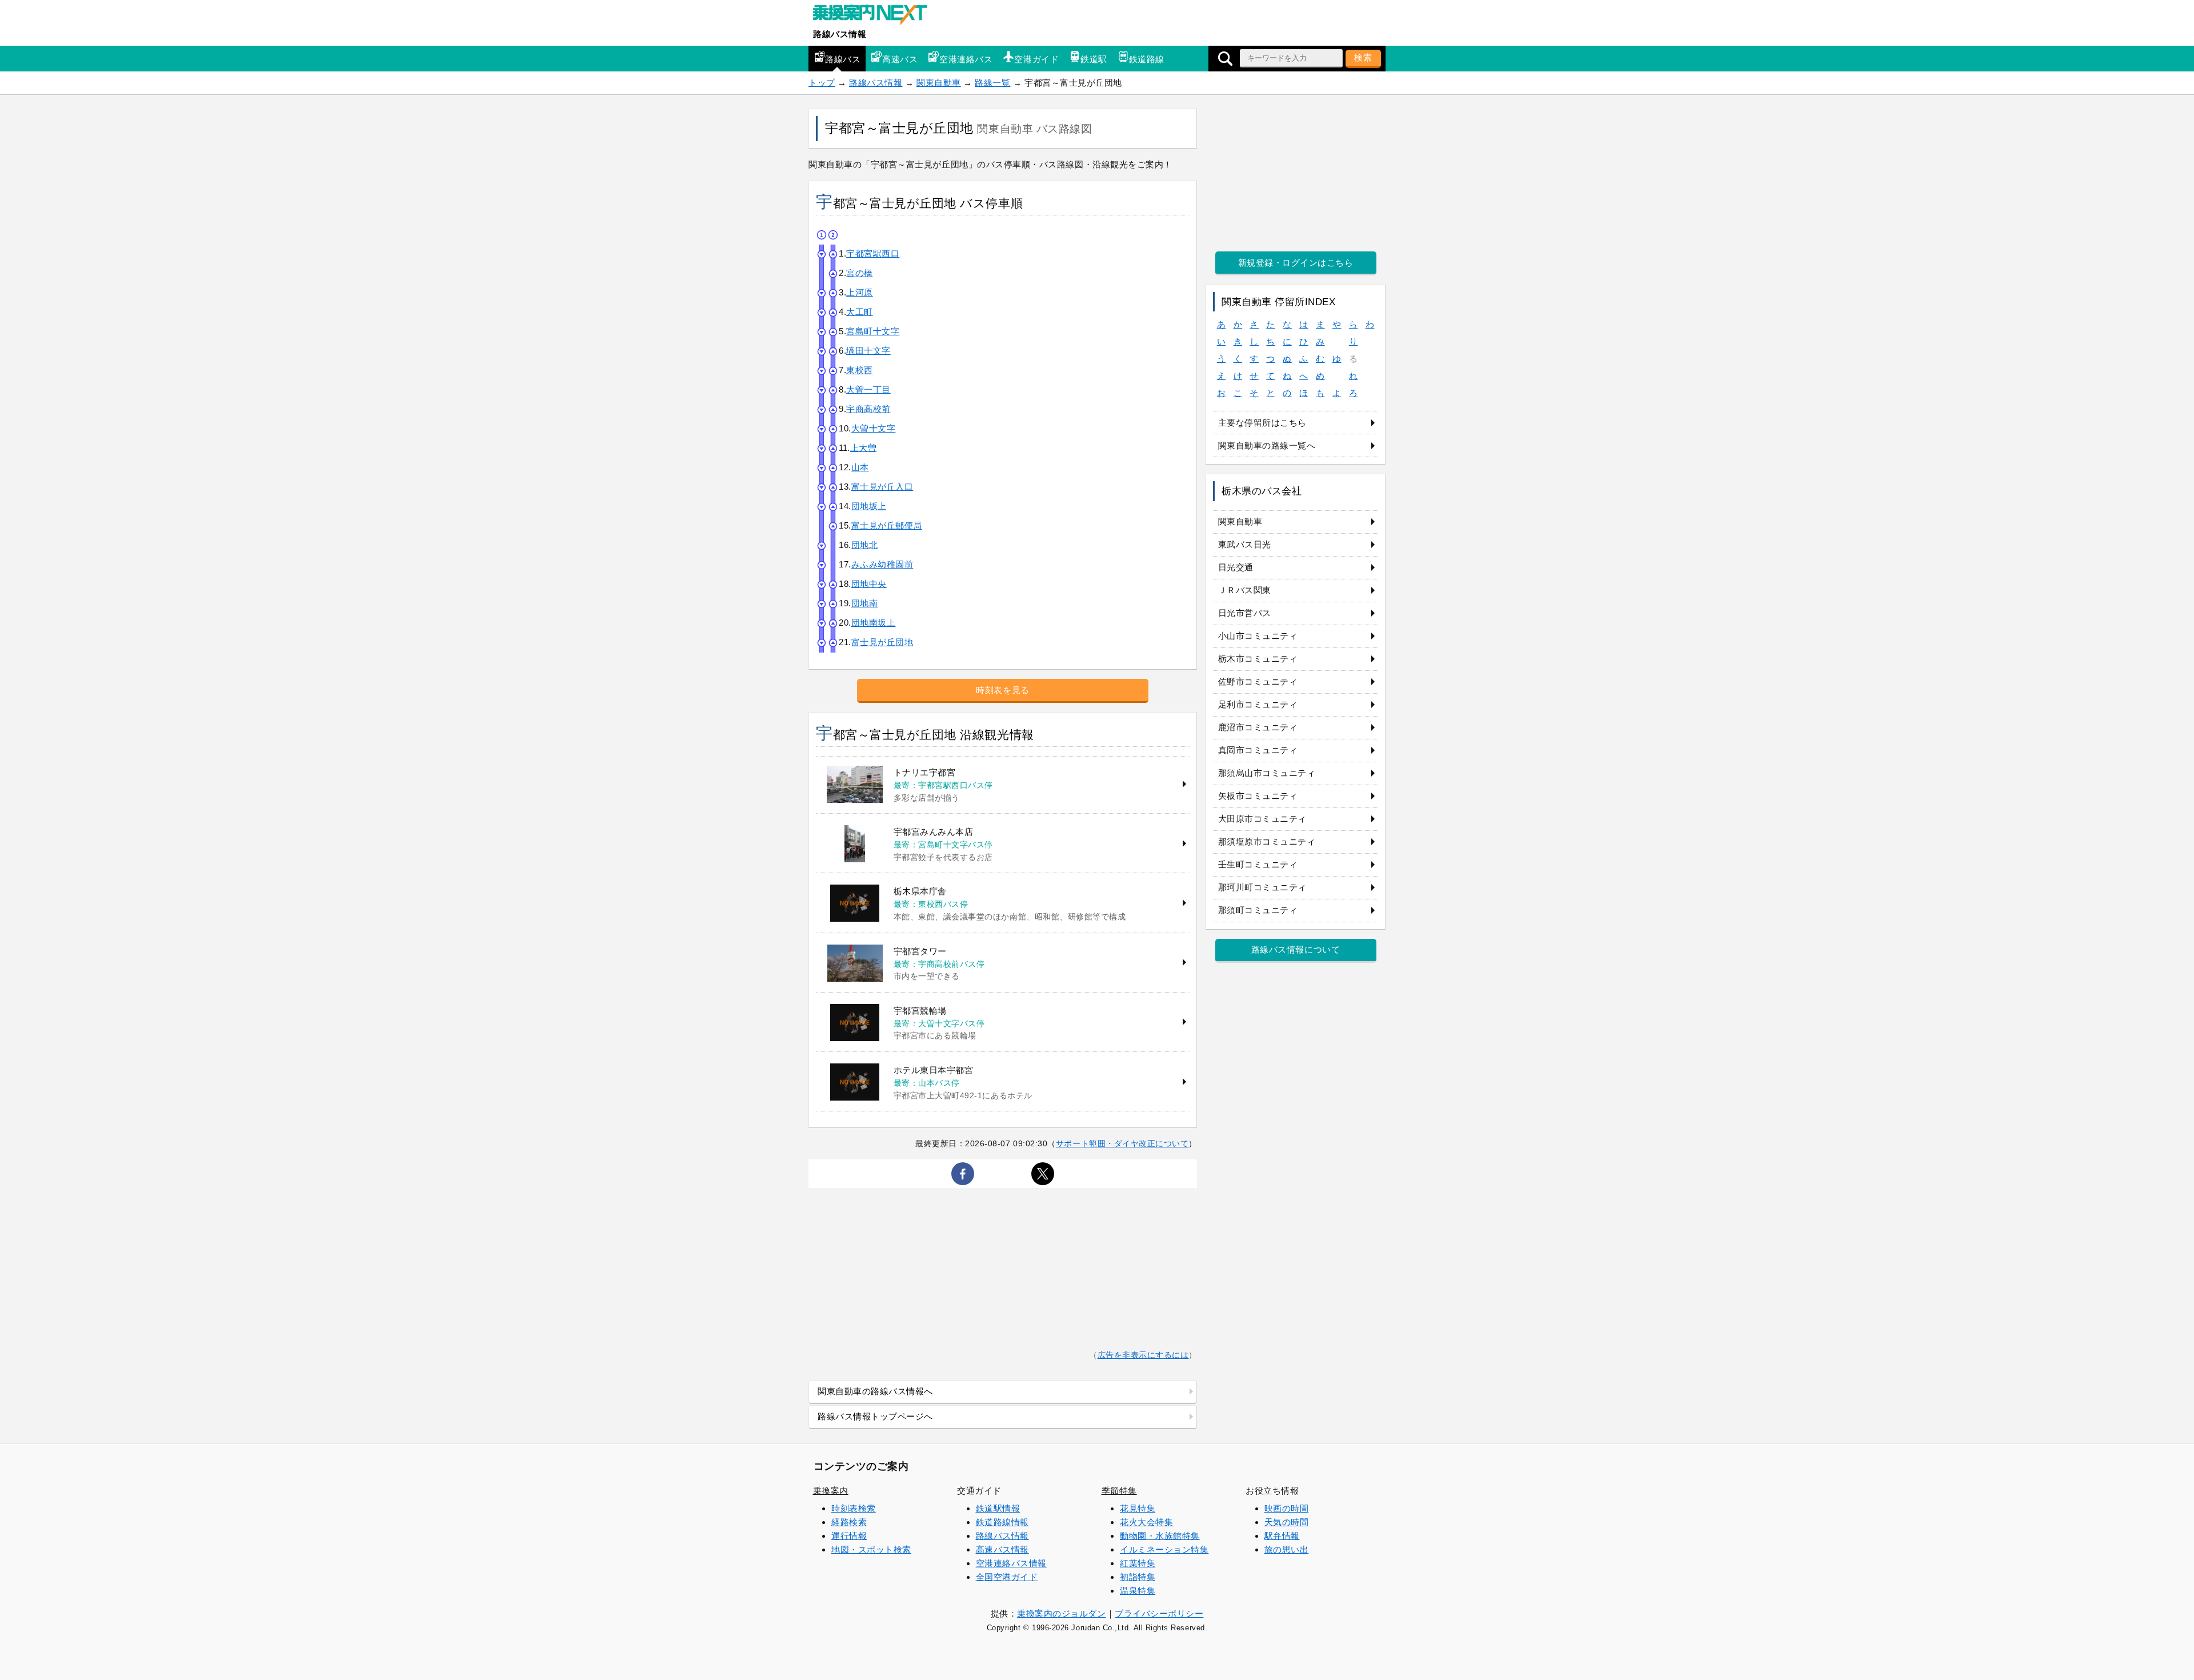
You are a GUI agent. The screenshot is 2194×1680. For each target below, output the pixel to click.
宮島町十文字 (873, 331)
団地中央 (869, 584)
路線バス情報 (840, 34)
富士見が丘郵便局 (887, 525)
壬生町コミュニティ (1258, 864)
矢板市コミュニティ (1258, 796)
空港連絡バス (966, 59)
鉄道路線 (1147, 59)
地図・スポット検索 (871, 1549)
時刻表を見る (1002, 690)
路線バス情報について (1296, 949)
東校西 (860, 370)
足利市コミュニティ (1258, 704)
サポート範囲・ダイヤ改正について (1122, 1143)
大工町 (860, 312)
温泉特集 (1138, 1591)
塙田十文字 (868, 351)
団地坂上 (869, 506)
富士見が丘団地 (882, 642)
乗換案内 (831, 1491)
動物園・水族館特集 (1160, 1536)
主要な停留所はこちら (1262, 423)
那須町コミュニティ (1258, 910)
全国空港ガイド (1007, 1577)
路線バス (843, 59)
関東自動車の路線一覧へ (1267, 445)
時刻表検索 (854, 1508)
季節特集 (1119, 1491)
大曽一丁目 (868, 389)
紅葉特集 (1138, 1563)
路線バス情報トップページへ (875, 1416)
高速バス (900, 59)
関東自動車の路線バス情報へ (875, 1391)
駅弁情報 (1282, 1536)
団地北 (865, 545)
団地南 (865, 603)
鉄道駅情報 (998, 1508)
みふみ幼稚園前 (882, 564)
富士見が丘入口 (882, 487)
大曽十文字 (874, 428)
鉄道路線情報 (1002, 1522)
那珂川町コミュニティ (1262, 887)
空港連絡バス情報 (1011, 1563)
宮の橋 (860, 273)
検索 (1363, 57)
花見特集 (1138, 1508)
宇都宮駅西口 (873, 253)
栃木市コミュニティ (1258, 659)
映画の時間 (1287, 1508)
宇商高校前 (868, 409)
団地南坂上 (874, 623)
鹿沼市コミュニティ (1258, 727)
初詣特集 (1138, 1577)
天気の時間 (1287, 1522)
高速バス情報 (1002, 1549)
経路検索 (849, 1522)
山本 (860, 467)
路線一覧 (992, 83)
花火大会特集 (1146, 1522)
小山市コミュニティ (1258, 636)
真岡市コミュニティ (1258, 750)
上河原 (860, 292)
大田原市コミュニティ (1262, 819)
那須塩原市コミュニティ (1267, 841)
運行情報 (849, 1536)
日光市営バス (1245, 613)
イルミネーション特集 (1164, 1549)
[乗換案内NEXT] (876, 16)
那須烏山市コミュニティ (1267, 773)
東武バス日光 (1245, 544)
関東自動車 (939, 83)
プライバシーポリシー (1159, 1613)
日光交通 (1236, 567)
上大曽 (864, 448)
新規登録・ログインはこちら (1296, 263)
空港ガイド (1036, 59)
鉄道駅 (1094, 59)
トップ (822, 83)
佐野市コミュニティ (1258, 681)
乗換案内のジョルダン (1061, 1613)
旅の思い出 (1287, 1549)
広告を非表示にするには (1143, 1355)
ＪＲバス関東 (1245, 590)
